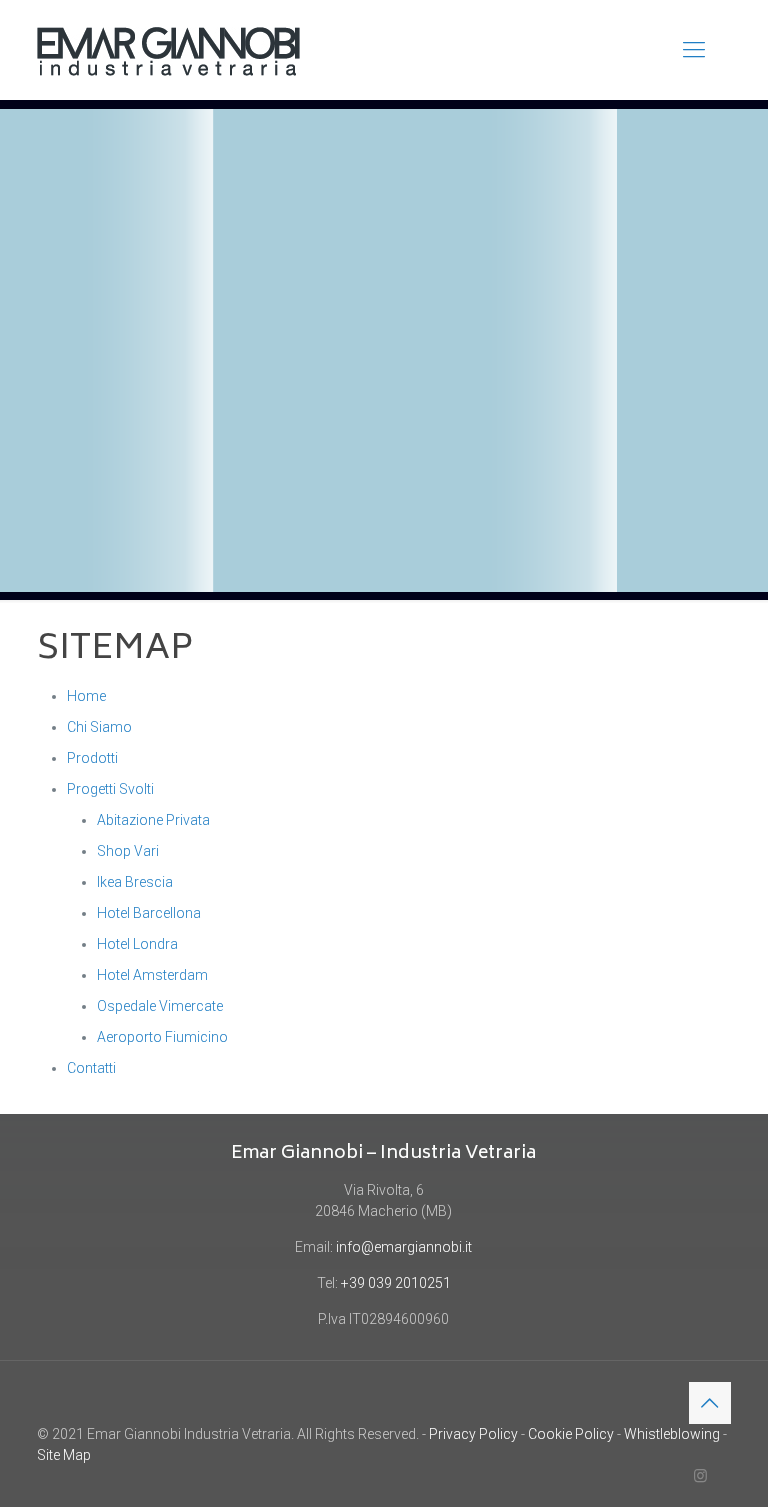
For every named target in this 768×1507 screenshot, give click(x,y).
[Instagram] (700, 1476)
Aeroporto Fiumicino (162, 1037)
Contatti (91, 1068)
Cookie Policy (571, 1434)
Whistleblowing (672, 1434)
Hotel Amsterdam (152, 975)
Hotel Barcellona (149, 913)
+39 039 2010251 (396, 1283)
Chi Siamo (99, 727)
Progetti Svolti (110, 789)
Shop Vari (128, 851)
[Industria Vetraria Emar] (168, 50)
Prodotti (92, 758)
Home (86, 696)
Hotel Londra (137, 944)
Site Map (64, 1455)
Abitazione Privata (153, 820)
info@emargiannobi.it (404, 1247)
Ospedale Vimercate (160, 1006)
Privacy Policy (473, 1434)
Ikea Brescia (135, 882)
